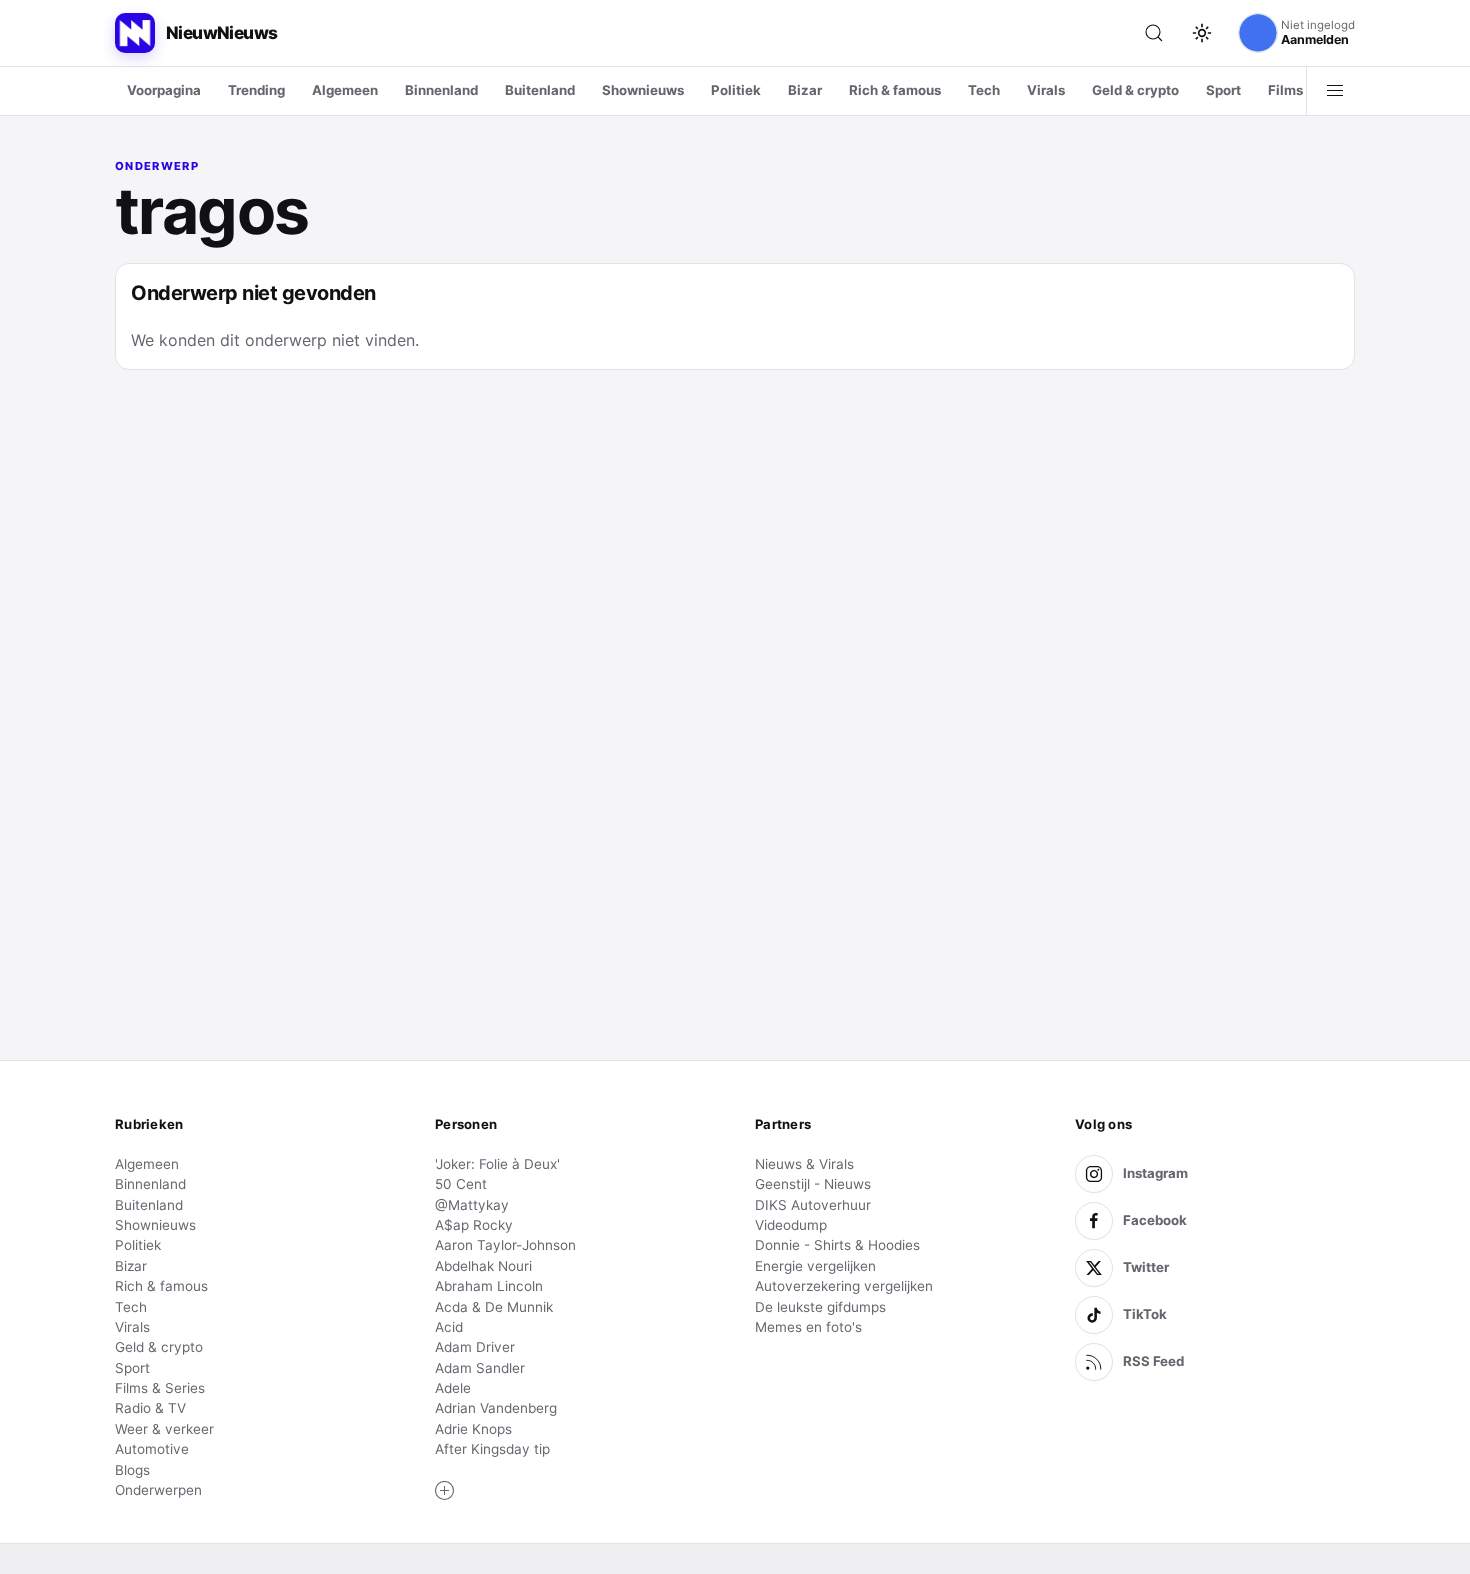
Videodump (791, 1225)
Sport (1223, 90)
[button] (445, 1491)
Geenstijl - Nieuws (813, 1184)
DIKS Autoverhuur (813, 1205)
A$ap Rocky (474, 1225)
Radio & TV (150, 1408)
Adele (453, 1388)
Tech (984, 90)
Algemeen (345, 90)
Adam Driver (475, 1347)
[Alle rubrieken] (1335, 91)
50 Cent (461, 1184)
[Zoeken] (1154, 33)
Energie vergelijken (815, 1266)
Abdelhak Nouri (483, 1266)
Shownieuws (643, 90)
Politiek (736, 90)
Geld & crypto (1135, 90)
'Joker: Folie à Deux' (497, 1164)
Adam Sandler (480, 1368)
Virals (1046, 90)
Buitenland (540, 90)
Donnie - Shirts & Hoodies (837, 1245)
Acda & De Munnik (494, 1307)
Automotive (152, 1449)
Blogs (132, 1470)
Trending (256, 90)
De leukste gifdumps (820, 1307)
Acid (449, 1327)
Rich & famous (895, 90)
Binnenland (441, 90)
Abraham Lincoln (489, 1286)
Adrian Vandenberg (496, 1408)
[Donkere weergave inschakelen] (1202, 33)
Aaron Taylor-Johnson (505, 1245)
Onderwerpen (158, 1490)
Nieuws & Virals (804, 1164)
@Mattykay (472, 1205)
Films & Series (160, 1388)
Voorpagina (164, 90)
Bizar (805, 90)
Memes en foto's (808, 1327)
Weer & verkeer (164, 1429)
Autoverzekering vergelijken (844, 1286)
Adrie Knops (473, 1429)
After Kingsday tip (492, 1449)
